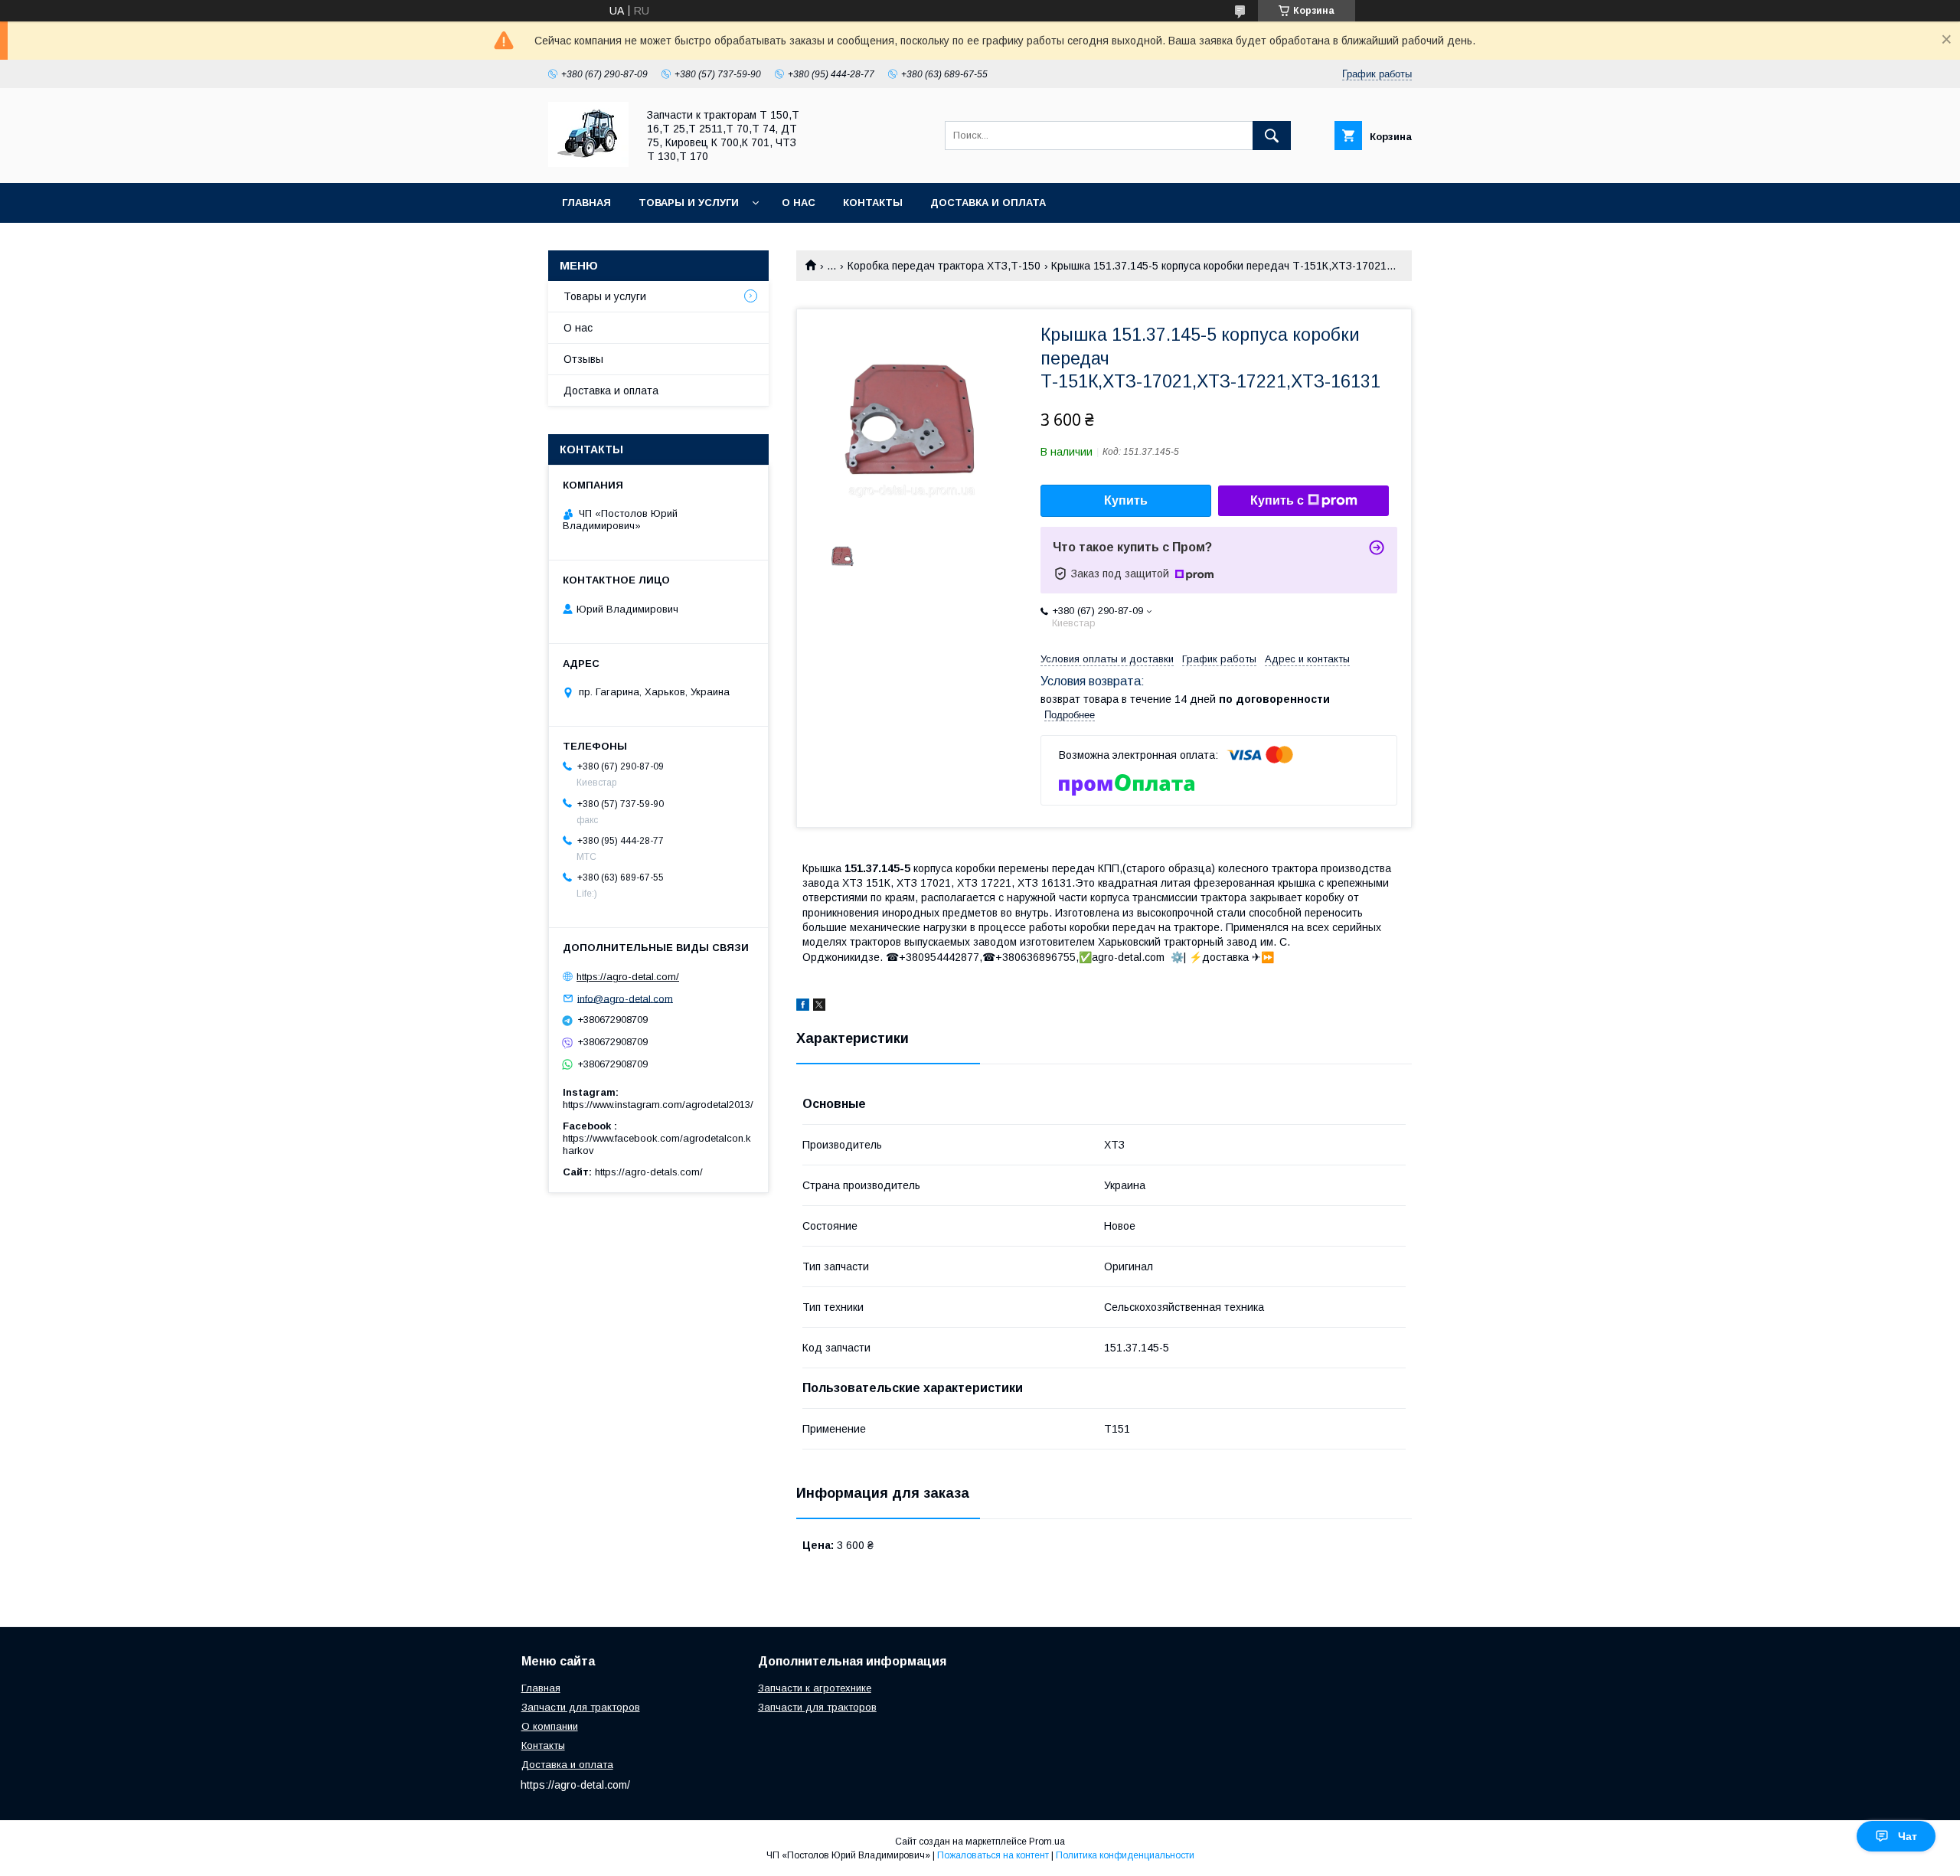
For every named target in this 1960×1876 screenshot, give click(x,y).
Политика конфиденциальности (1125, 1855)
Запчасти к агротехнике (815, 1688)
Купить (1126, 500)
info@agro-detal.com (625, 998)
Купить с (1277, 500)
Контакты (873, 203)
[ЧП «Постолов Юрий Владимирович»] (588, 163)
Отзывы (583, 359)
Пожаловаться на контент (993, 1855)
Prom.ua (1047, 1842)
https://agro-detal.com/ (628, 977)
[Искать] (1272, 136)
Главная (586, 203)
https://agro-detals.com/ (649, 1172)
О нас (799, 203)
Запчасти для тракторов (581, 1707)
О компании (550, 1726)
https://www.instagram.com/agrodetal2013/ (658, 1105)
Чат (1908, 1836)
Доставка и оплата (988, 203)
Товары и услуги (689, 203)
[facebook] (803, 1007)
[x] (819, 1007)
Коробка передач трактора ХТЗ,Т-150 (944, 266)
